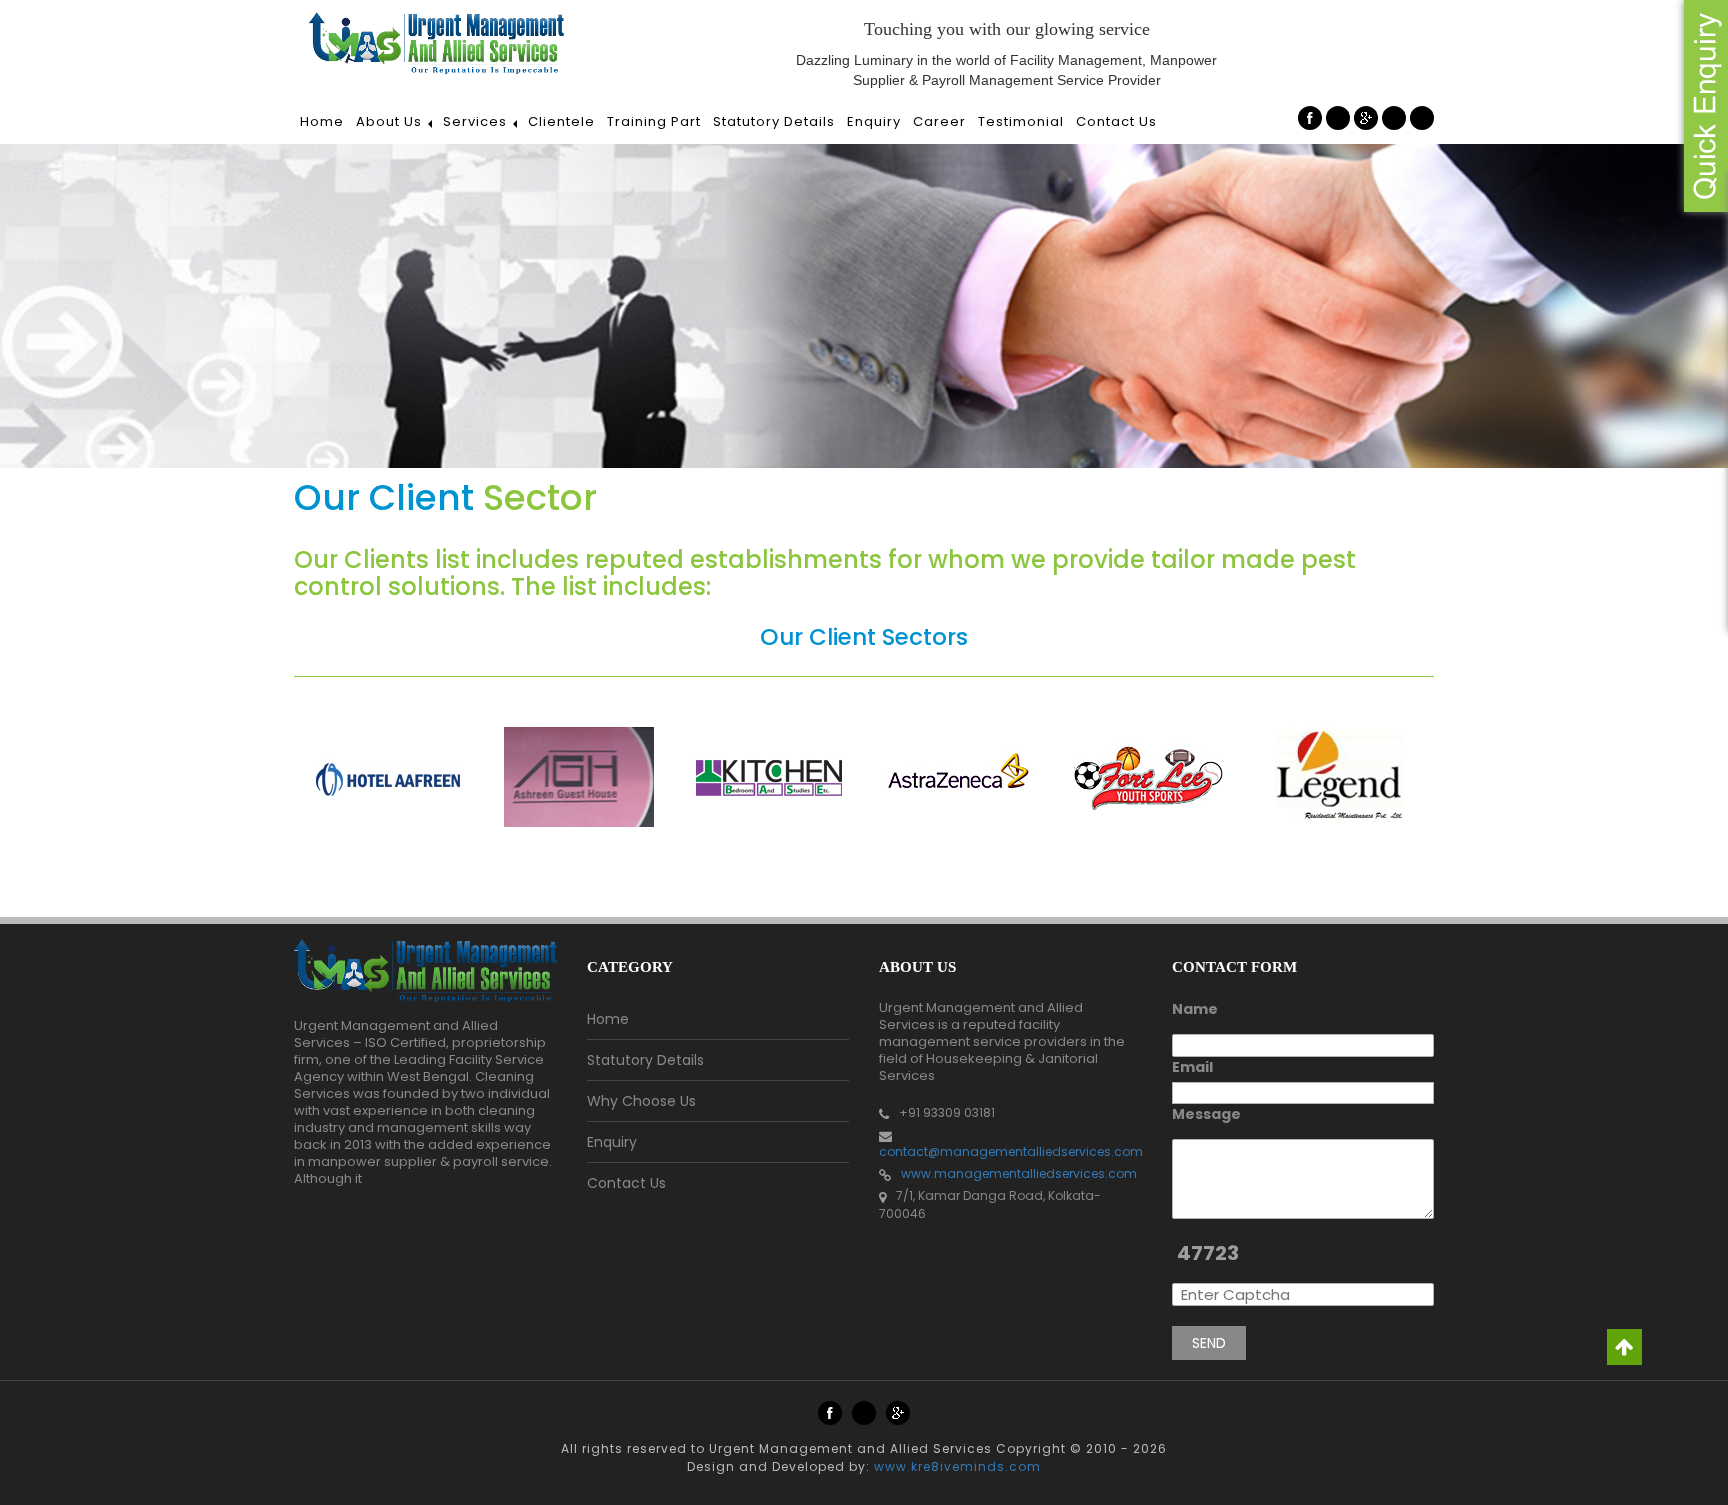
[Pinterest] (1422, 118)
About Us (389, 121)
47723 (1208, 1253)
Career (939, 121)
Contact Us (1116, 121)
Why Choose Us (641, 1101)
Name (1195, 1009)
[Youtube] (1394, 118)
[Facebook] (1310, 118)
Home (322, 121)
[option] (389, 777)
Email (1192, 1067)
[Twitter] (1338, 118)
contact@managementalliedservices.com (1011, 1151)
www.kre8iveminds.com (957, 1466)
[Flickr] (898, 1413)
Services (475, 121)
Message (1206, 1114)
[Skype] (864, 1413)
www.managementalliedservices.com (1019, 1173)
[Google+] (1366, 118)
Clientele (561, 121)
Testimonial (1021, 121)
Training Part (654, 121)
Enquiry (874, 121)
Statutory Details (774, 121)
